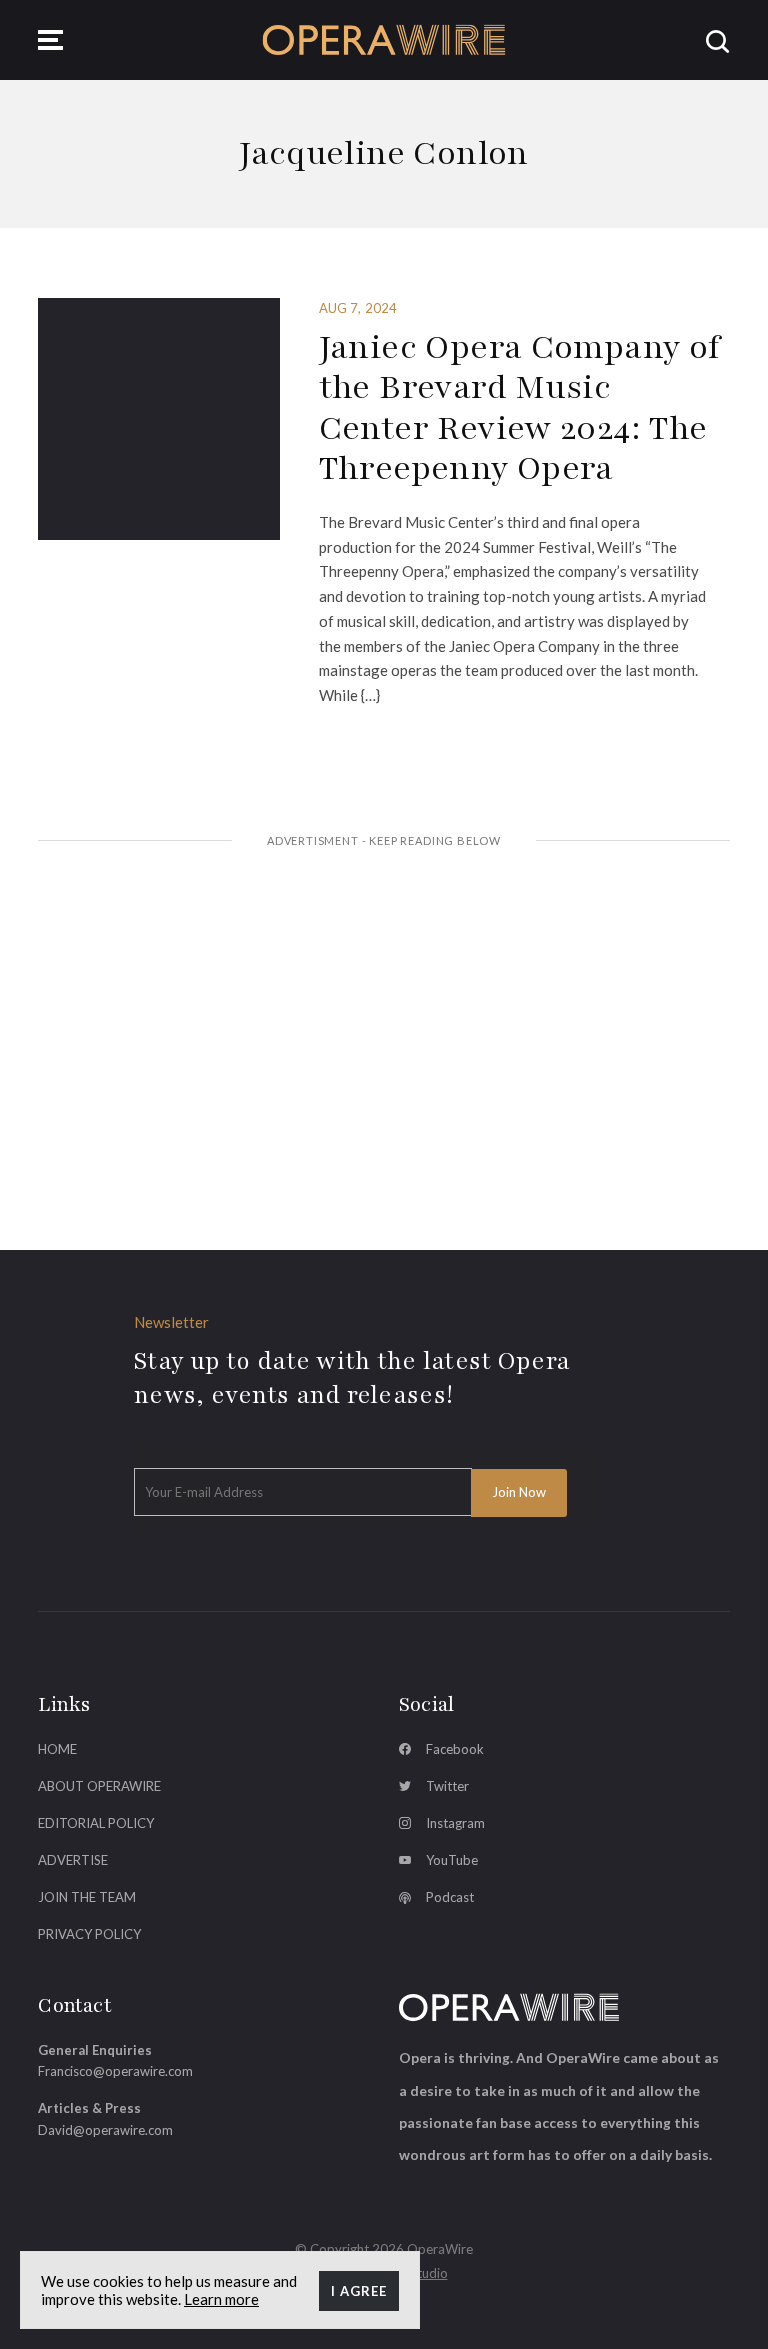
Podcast (450, 1897)
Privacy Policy (89, 1934)
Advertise (73, 1860)
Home (57, 1749)
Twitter (447, 1786)
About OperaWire (99, 1786)
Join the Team (87, 1897)
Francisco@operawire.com (115, 2071)
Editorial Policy (96, 1823)
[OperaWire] (384, 39)
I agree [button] (359, 2291)
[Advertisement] (384, 1017)
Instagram (455, 1823)
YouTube (452, 1860)
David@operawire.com (105, 2130)
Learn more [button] (221, 2299)
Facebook (455, 1749)
